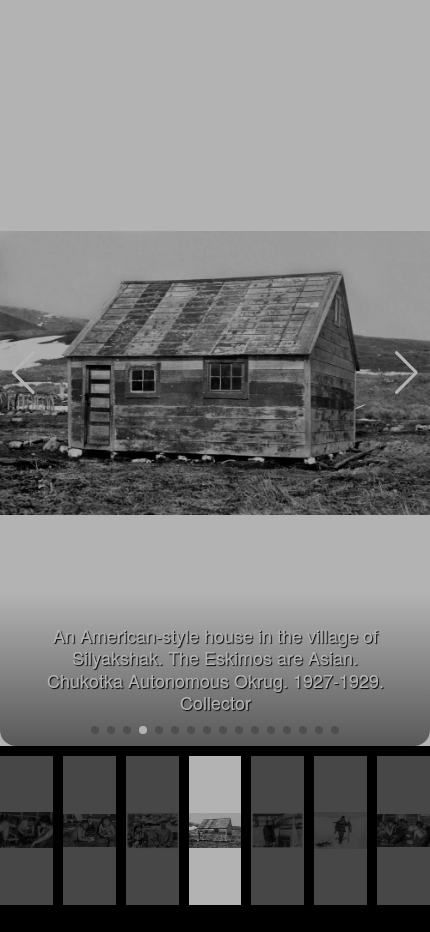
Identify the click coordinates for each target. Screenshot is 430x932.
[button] (406, 373)
